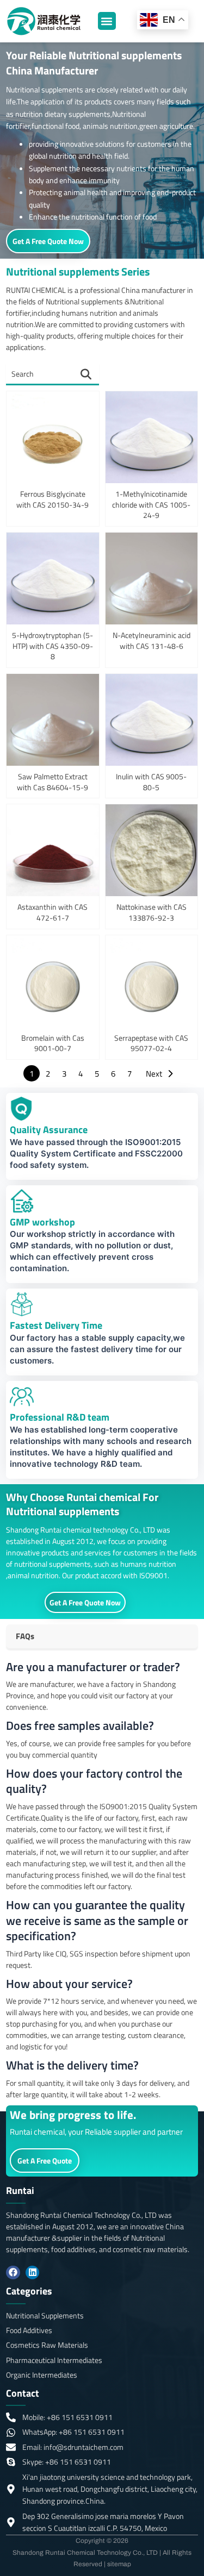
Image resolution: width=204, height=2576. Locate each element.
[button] (107, 21)
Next (154, 1074)
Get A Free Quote (45, 2161)
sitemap (119, 2564)
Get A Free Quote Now (48, 241)
